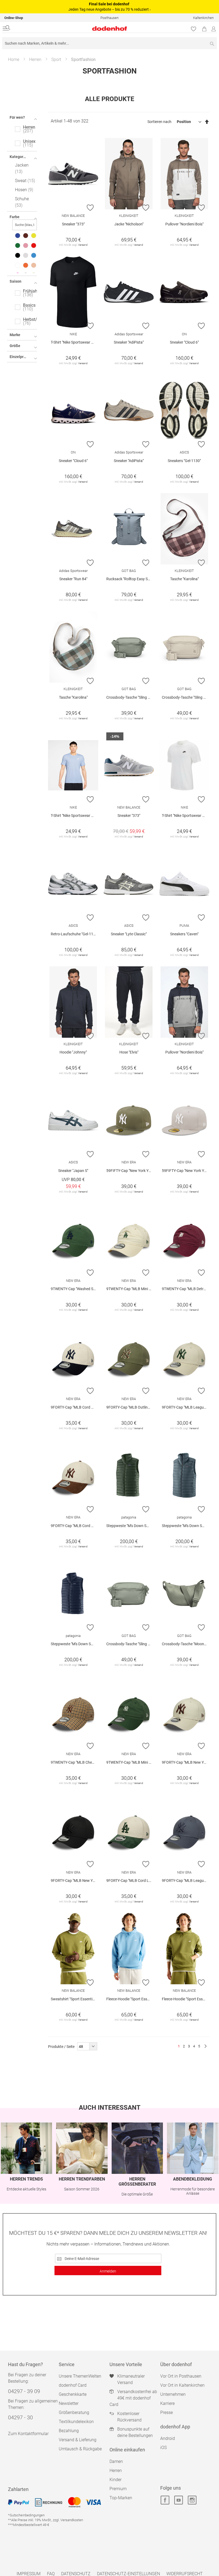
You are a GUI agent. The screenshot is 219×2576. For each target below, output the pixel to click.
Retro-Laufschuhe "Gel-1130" (75, 934)
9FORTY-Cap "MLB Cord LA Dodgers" (130, 1881)
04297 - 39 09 (24, 2391)
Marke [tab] (15, 335)
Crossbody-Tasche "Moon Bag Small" (186, 1644)
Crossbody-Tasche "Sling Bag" (130, 697)
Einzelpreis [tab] (19, 357)
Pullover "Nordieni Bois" (184, 224)
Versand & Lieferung (78, 2440)
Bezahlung (69, 2431)
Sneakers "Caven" (184, 934)
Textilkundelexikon (76, 2422)
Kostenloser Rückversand (129, 2417)
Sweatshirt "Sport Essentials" (75, 1999)
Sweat (24, 181)
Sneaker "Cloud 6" (184, 342)
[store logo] (73, 28)
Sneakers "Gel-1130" (184, 461)
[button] (90, 207)
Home (14, 59)
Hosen (23, 190)
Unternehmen (173, 2394)
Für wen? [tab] (17, 117)
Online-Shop (14, 18)
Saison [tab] (15, 281)
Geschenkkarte (73, 2394)
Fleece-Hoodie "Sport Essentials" (130, 1999)
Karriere (167, 2403)
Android (168, 2438)
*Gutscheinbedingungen (26, 2515)
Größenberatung (74, 2412)
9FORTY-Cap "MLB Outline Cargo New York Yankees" (130, 1407)
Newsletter (69, 2403)
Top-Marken (121, 2498)
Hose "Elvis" (129, 1052)
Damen (116, 2461)
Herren (35, 59)
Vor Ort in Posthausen (181, 2376)
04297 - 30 (20, 2417)
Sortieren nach (159, 122)
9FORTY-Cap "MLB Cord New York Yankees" (75, 1407)
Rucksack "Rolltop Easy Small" (130, 579)
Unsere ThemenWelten (80, 2376)
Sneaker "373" (73, 224)
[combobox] (109, 43)
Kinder (116, 2480)
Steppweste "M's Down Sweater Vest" (130, 1526)
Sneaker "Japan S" (73, 1171)
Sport (56, 59)
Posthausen (109, 18)
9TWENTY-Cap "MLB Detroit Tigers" (186, 1289)
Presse (167, 2412)
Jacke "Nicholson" (129, 224)
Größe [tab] (15, 346)
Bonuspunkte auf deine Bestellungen (135, 2432)
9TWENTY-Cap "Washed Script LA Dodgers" (75, 1289)
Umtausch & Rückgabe (80, 2449)
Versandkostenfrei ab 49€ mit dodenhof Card (133, 2398)
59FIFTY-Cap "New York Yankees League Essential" (130, 1171)
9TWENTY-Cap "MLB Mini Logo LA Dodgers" (130, 1289)
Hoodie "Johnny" (73, 1052)
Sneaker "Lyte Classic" (129, 934)
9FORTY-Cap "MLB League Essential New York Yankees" (186, 1407)
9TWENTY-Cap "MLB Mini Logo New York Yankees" (130, 1762)
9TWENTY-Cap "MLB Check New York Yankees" (75, 1762)
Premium (118, 2489)
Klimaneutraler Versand (131, 2379)
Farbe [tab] (15, 217)
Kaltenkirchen (203, 18)
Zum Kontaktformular (28, 2434)
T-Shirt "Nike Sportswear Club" (75, 342)
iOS (163, 2448)
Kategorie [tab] (18, 157)
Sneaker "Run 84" (73, 579)
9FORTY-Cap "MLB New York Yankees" (186, 1762)
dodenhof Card (73, 2385)
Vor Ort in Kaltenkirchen (182, 2385)
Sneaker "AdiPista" (129, 342)
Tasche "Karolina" (184, 579)
